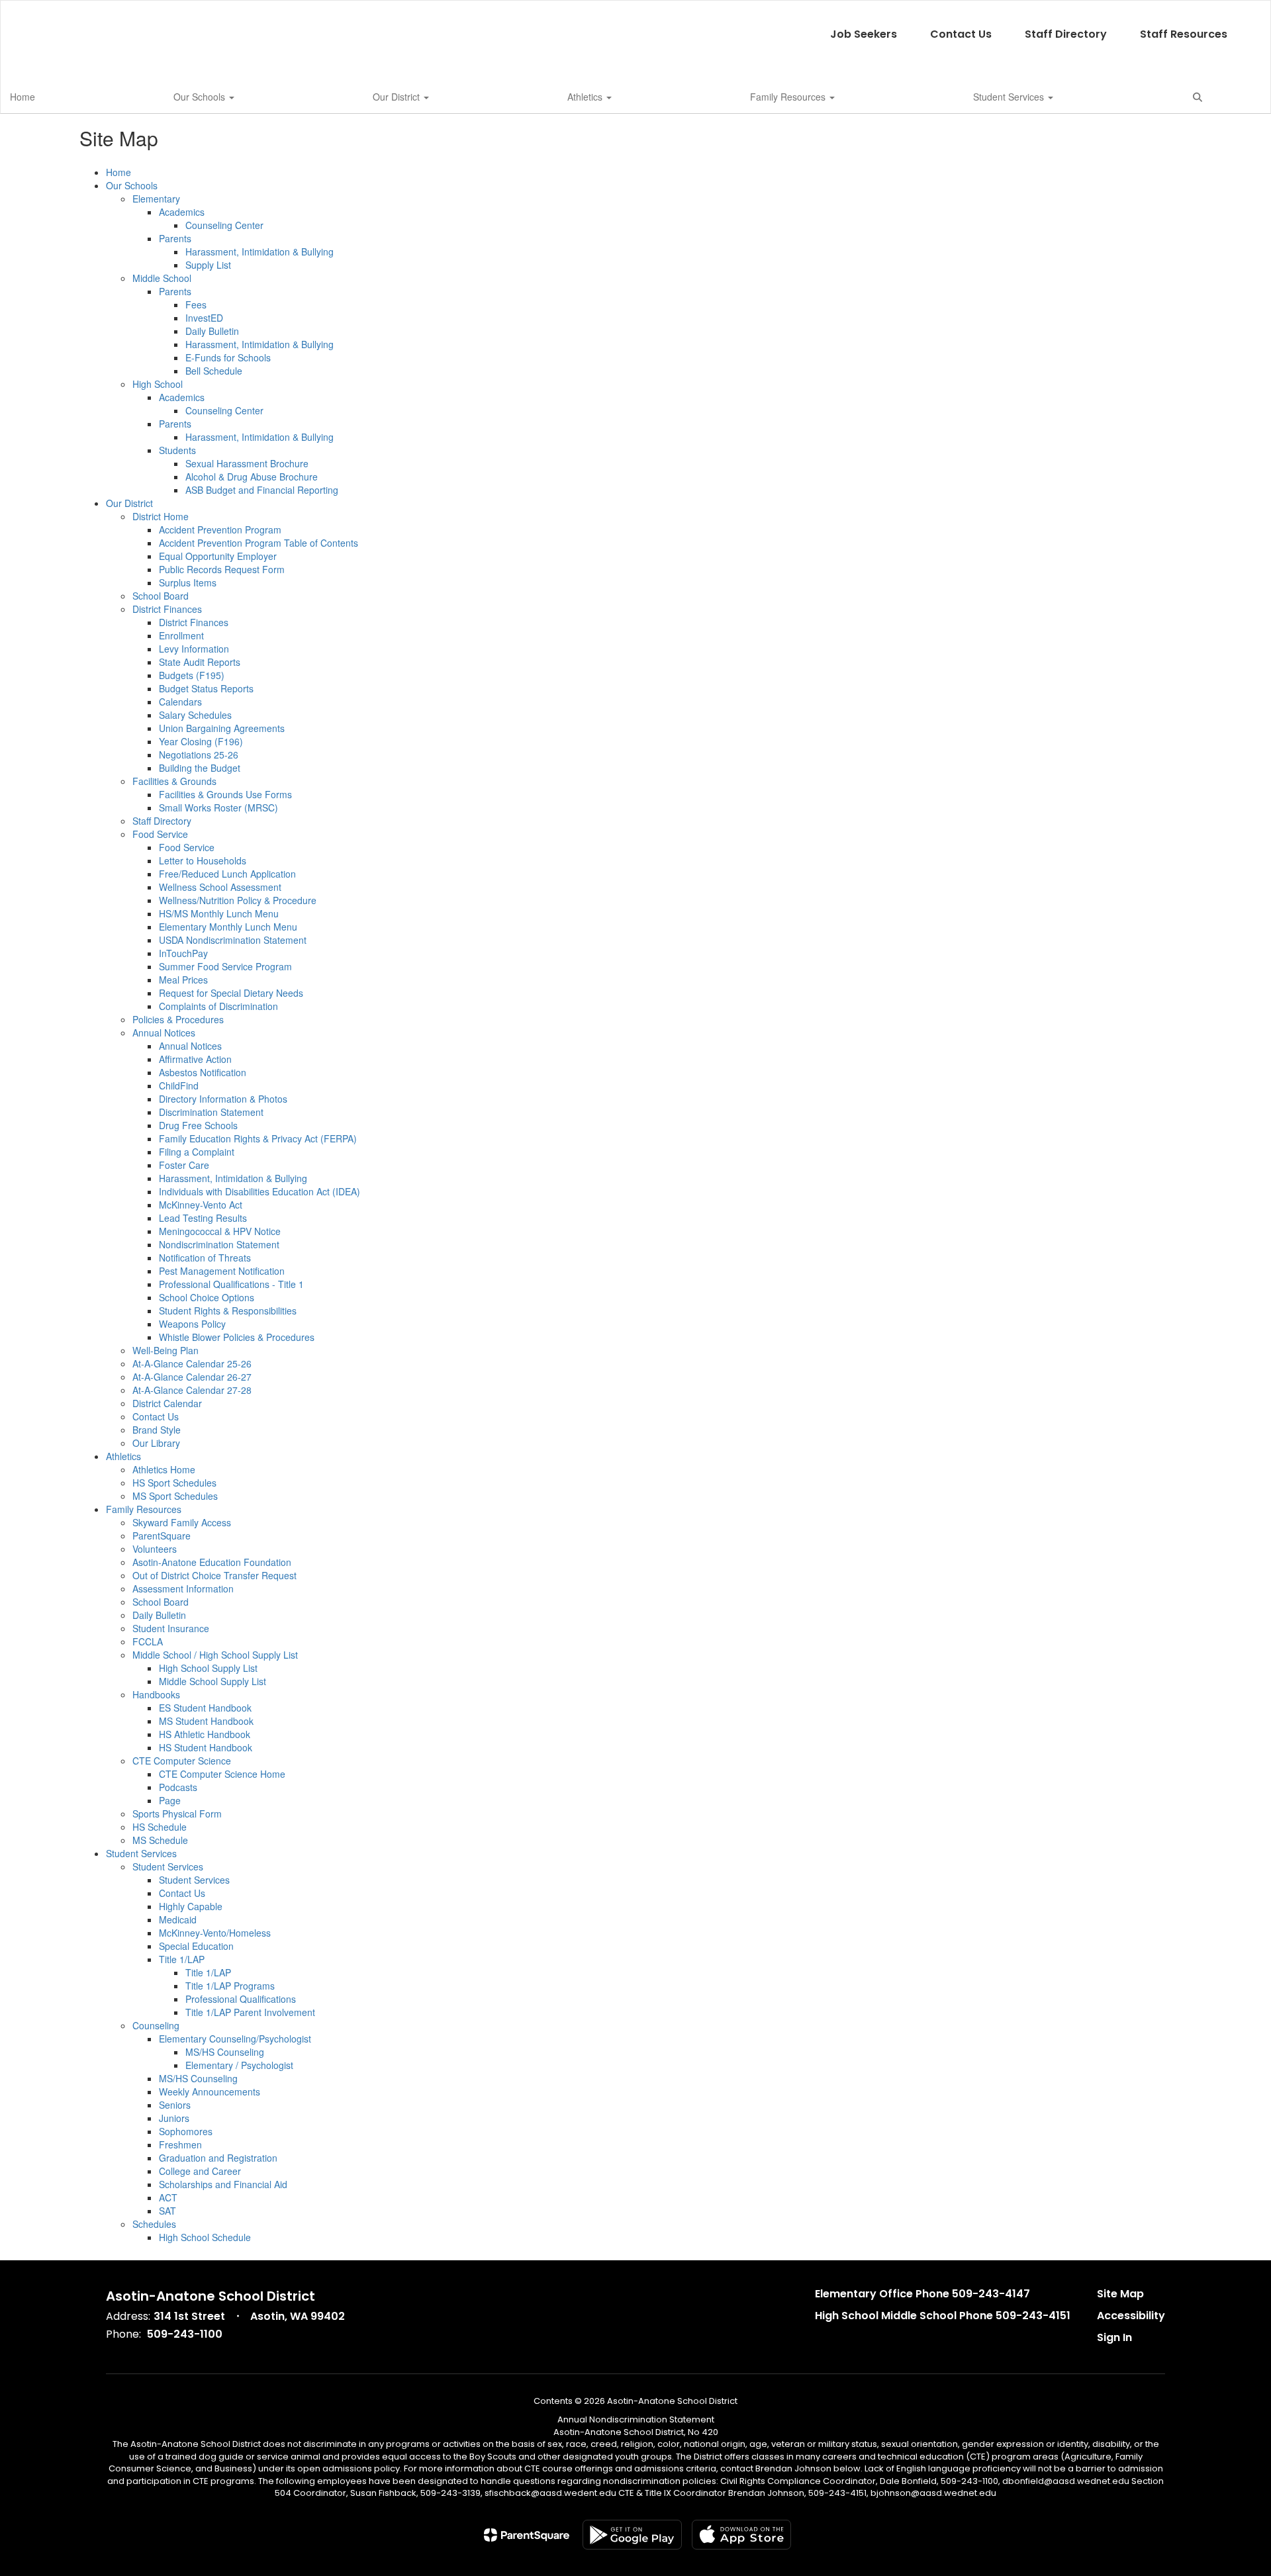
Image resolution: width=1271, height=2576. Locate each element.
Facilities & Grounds (174, 781)
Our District (398, 97)
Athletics (586, 97)
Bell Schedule (214, 371)
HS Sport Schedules (174, 1483)
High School (158, 384)
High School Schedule (205, 2237)
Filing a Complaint (197, 1152)
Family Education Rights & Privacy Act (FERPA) (258, 1138)
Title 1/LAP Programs (230, 1986)
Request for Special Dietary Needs (231, 993)
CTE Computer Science (182, 1761)
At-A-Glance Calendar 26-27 (192, 1377)
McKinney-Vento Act (201, 1205)
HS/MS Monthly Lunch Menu (219, 913)
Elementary (156, 199)
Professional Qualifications (241, 1999)
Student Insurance (171, 1628)
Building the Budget (200, 768)
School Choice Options (207, 1297)
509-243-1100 (185, 2334)
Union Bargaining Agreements (222, 728)
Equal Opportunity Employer (218, 556)
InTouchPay (183, 953)
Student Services (1010, 97)
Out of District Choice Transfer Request (214, 1575)
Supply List (208, 265)
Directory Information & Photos (223, 1099)
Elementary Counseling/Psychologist (235, 2039)
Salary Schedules (195, 715)
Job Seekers (864, 34)
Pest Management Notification (222, 1271)
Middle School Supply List (212, 1681)
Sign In (1114, 2337)
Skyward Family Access (182, 1522)
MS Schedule (160, 1840)
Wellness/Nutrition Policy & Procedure (238, 900)
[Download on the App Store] (741, 2535)
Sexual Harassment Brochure (247, 463)
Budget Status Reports (206, 688)
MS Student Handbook (206, 1721)
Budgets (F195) (192, 675)
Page (170, 1800)
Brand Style (157, 1430)
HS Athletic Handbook (205, 1734)
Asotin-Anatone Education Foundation (212, 1562)
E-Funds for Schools (228, 357)
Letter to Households (203, 860)
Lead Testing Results (203, 1218)
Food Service (160, 834)
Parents (175, 238)
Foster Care (184, 1165)
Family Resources (789, 97)
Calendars (180, 702)
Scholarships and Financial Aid (223, 2184)
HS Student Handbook (206, 1747)
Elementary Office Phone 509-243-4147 (922, 2294)
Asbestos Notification (203, 1072)
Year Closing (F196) (201, 741)
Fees (196, 304)
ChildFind (179, 1085)
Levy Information (194, 649)
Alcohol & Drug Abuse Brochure (252, 477)
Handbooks (156, 1694)
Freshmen (180, 2144)
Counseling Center (224, 225)
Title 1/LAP (182, 1959)
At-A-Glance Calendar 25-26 (192, 1363)
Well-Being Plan (165, 1350)
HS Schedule (160, 1827)
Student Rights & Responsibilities (228, 1311)
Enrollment (181, 635)
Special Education (196, 1946)
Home (23, 97)
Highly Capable (191, 1906)
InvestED (204, 318)
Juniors (174, 2118)
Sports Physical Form (177, 1814)
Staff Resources (1184, 34)
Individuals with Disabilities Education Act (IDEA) (259, 1191)
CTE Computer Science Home (222, 1774)
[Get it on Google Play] (632, 2535)
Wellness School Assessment (220, 887)
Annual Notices (164, 1033)
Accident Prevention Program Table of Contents (259, 543)
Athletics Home (164, 1469)
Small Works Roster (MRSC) (218, 807)
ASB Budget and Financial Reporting (262, 490)
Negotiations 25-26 (199, 755)
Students (177, 450)
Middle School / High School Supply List (215, 1655)
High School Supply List (208, 1668)
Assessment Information (183, 1588)
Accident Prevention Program (220, 529)
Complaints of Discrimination (218, 1006)
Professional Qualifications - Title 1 (231, 1284)
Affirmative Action (195, 1059)
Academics (182, 212)
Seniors (175, 2105)
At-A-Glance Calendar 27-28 (192, 1390)
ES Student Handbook (205, 1708)
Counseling (156, 2025)
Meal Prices (183, 980)
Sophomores (186, 2131)
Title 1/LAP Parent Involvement (250, 2012)
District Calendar (167, 1403)
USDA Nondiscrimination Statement (233, 940)
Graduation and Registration (218, 2158)
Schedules (154, 2224)
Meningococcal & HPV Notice (220, 1231)
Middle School (162, 278)
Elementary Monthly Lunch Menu (228, 927)
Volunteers (155, 1549)
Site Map (1120, 2294)
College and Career (200, 2171)
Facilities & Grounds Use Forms (225, 794)
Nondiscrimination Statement (219, 1244)
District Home (161, 516)
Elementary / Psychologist (239, 2065)
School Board (161, 596)
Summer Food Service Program (225, 966)
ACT (168, 2197)
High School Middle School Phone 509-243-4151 (943, 2316)
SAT (167, 2211)
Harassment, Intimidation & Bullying (259, 252)
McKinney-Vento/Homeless (215, 1933)
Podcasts (178, 1787)
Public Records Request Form (222, 569)
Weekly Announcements (210, 2092)
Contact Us (961, 34)
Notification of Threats (205, 1258)
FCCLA (148, 1641)
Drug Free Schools (198, 1125)
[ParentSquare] (527, 2535)
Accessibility (1131, 2316)
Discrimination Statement (211, 1112)
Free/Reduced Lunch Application (227, 874)
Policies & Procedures (178, 1019)
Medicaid (178, 1919)
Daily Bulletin (212, 331)
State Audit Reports (200, 662)
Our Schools (201, 97)
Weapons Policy (192, 1324)
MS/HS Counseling (225, 2052)
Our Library (156, 1443)
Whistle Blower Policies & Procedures (237, 1337)
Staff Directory (1066, 34)
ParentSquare (162, 1536)
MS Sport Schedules (175, 1496)
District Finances (167, 609)
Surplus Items (188, 582)
